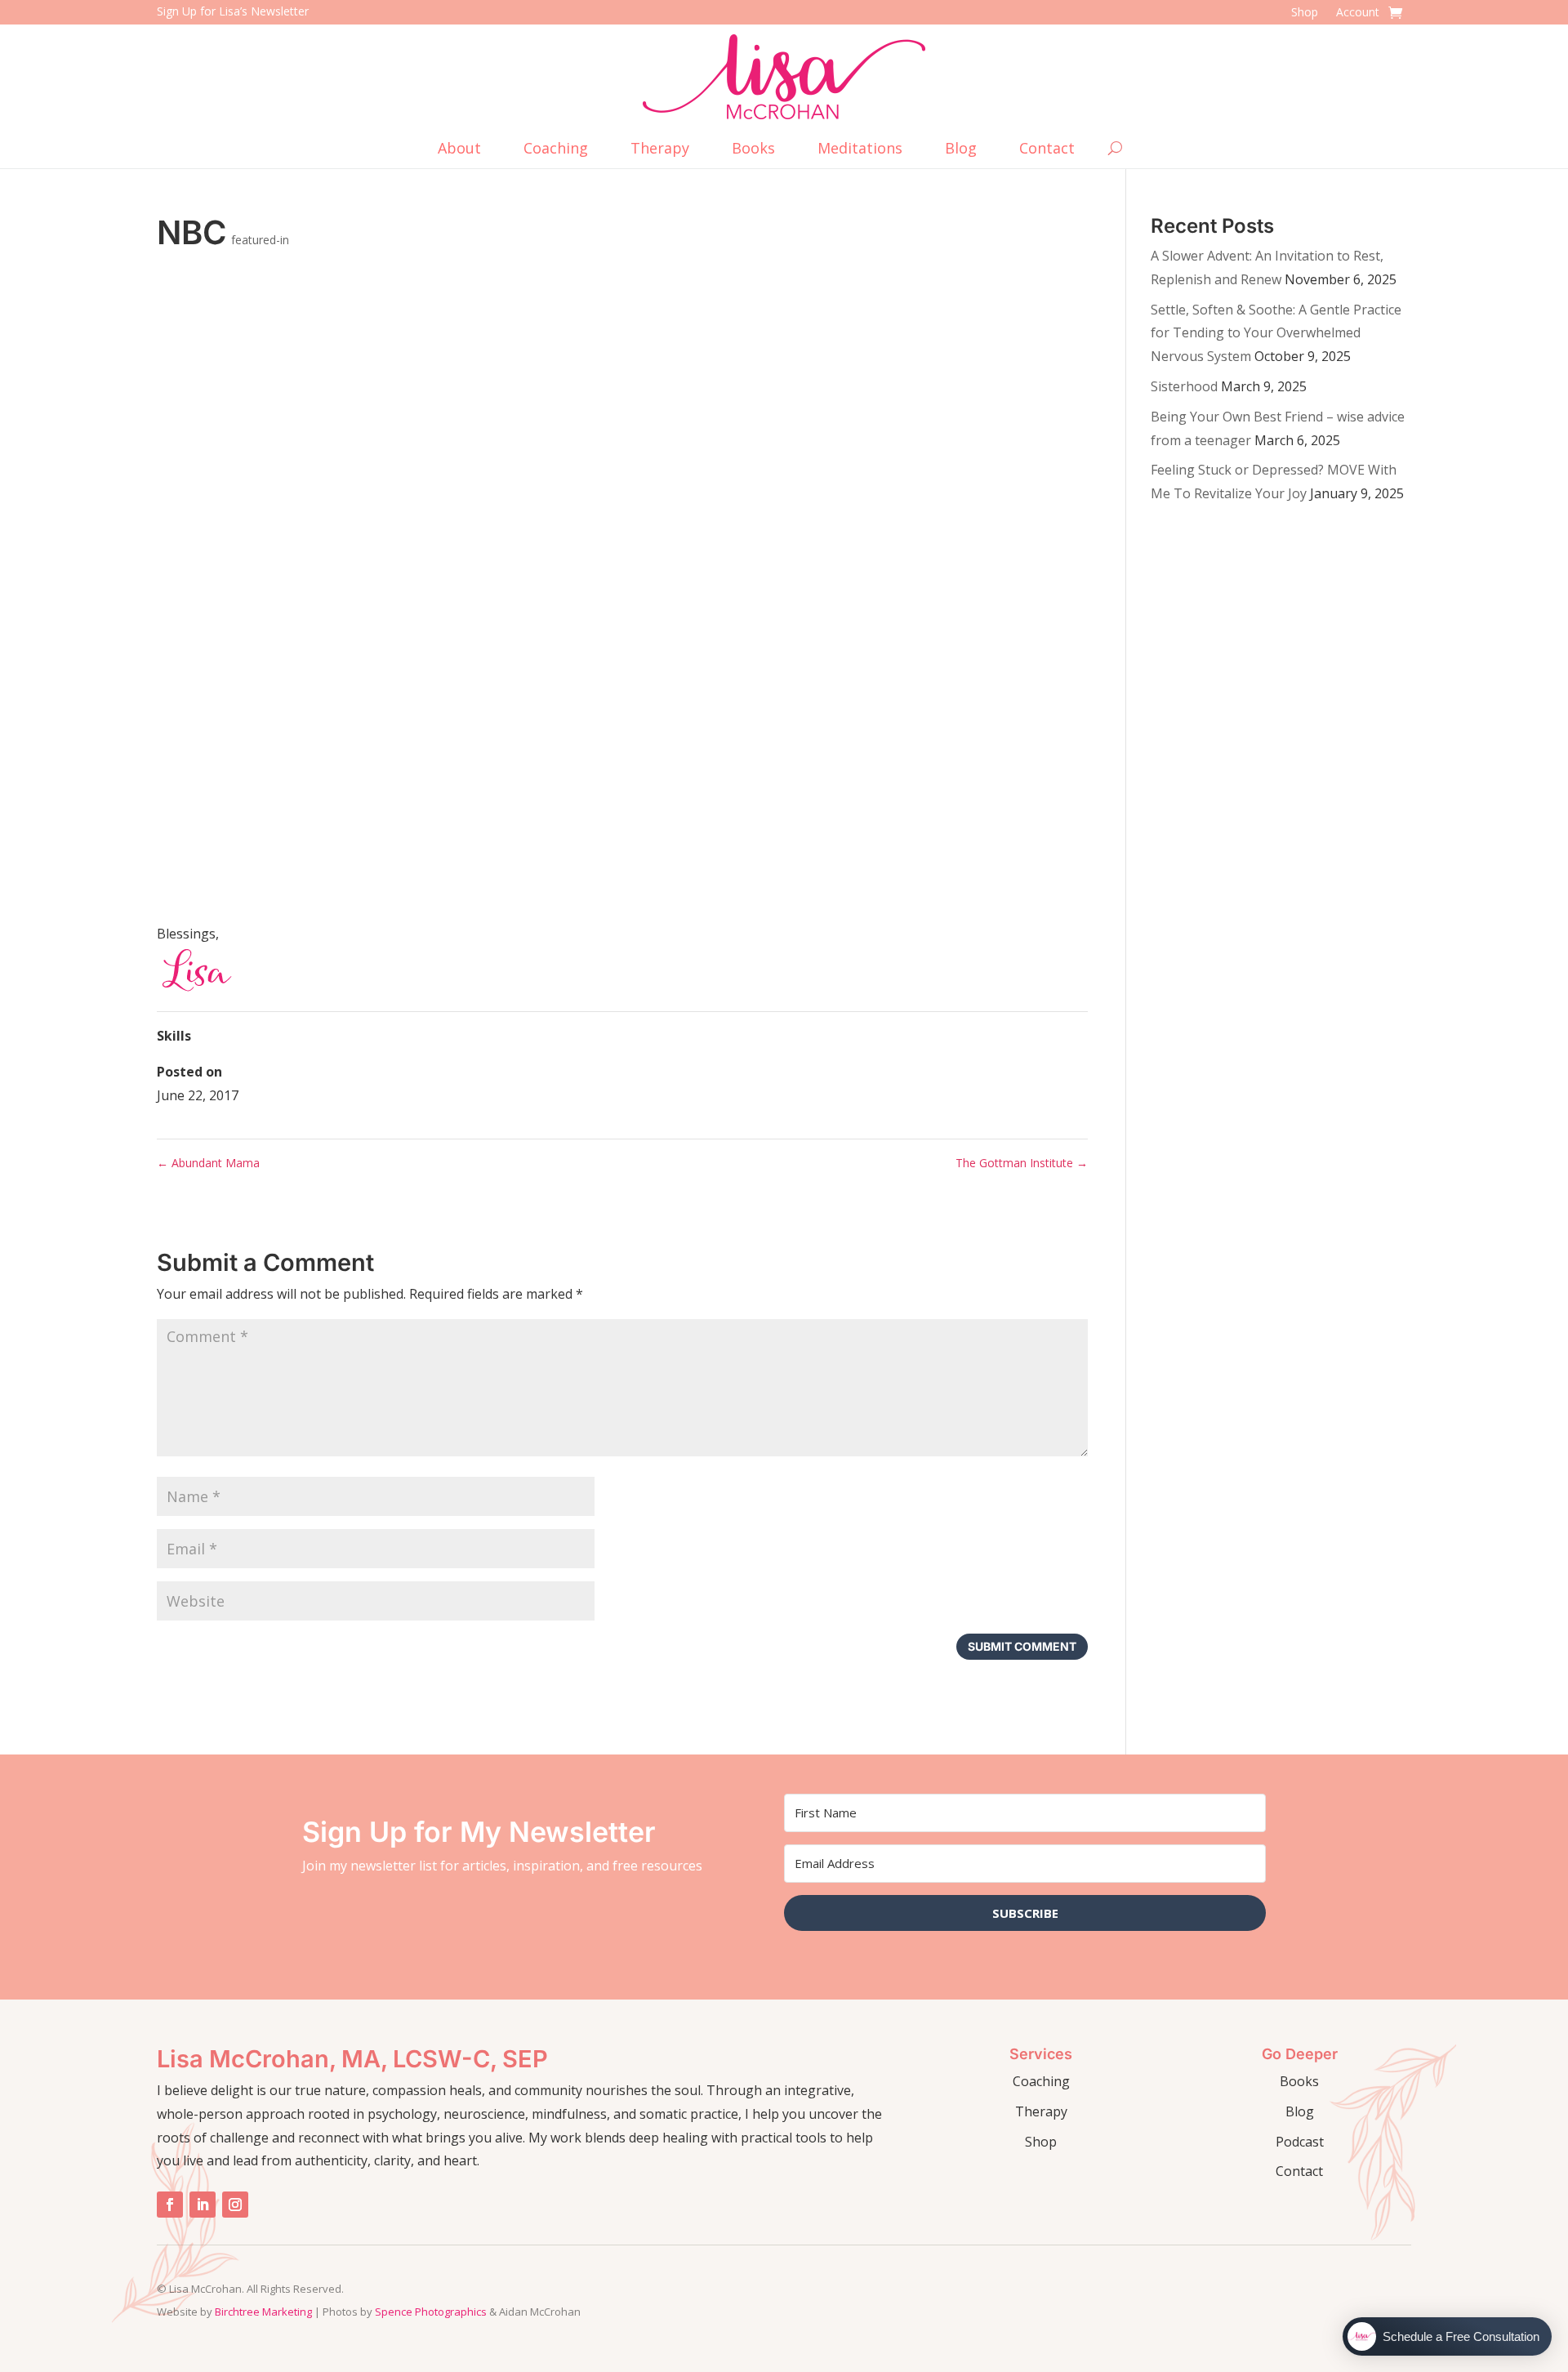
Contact (1047, 150)
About (459, 150)
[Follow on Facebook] (170, 2205)
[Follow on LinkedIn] (203, 2205)
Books (753, 150)
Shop (1305, 13)
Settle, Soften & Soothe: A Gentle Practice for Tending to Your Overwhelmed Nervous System (1276, 333)
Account (1358, 13)
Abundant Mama (208, 1163)
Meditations (860, 150)
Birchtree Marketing (263, 2312)
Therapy (660, 150)
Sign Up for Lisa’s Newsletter (233, 11)
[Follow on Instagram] (235, 2205)
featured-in (260, 240)
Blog (961, 150)
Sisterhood (1184, 386)
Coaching (556, 150)
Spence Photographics (431, 2312)
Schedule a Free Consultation (1461, 2336)
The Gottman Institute (1022, 1163)
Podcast (1300, 2142)
